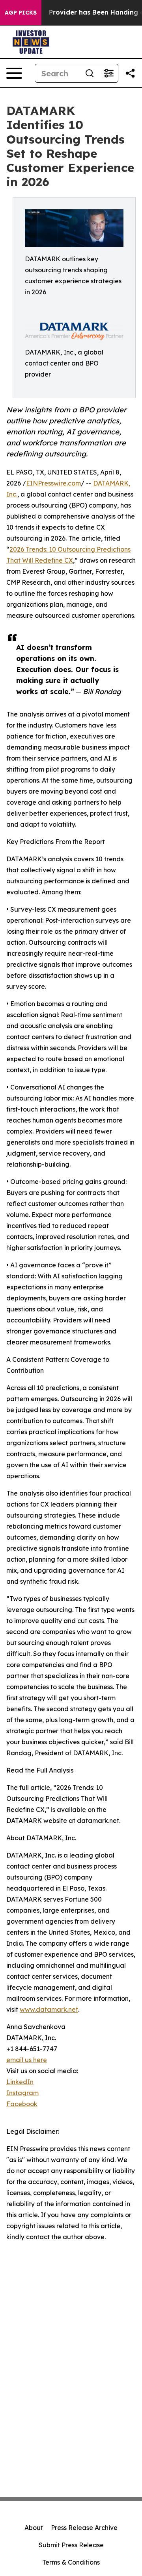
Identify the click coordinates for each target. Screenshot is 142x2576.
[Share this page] (130, 73)
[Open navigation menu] (14, 73)
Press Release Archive (84, 2528)
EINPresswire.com (53, 483)
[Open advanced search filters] (108, 73)
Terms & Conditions (71, 2562)
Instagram (22, 2093)
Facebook (22, 2104)
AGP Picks (21, 13)
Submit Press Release (71, 2545)
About (34, 2528)
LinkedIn (20, 2082)
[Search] (90, 73)
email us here (27, 2060)
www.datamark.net (49, 2009)
